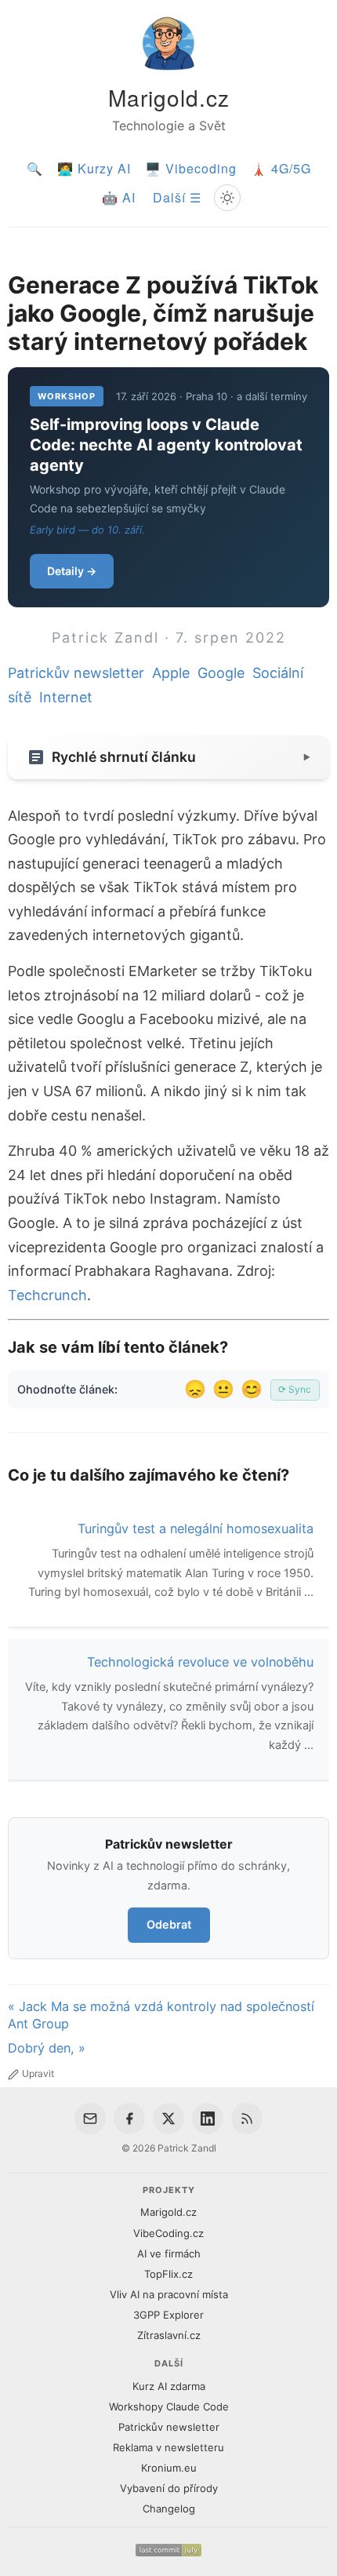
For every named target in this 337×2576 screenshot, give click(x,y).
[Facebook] (129, 2119)
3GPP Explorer (168, 2315)
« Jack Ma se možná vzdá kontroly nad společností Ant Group (161, 2015)
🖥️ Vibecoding (191, 168)
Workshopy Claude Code (169, 2407)
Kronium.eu (169, 2468)
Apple (171, 673)
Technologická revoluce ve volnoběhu (200, 1662)
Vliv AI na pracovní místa (169, 2294)
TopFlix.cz (168, 2274)
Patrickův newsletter (76, 673)
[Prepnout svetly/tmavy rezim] (227, 198)
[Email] (90, 2119)
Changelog (169, 2509)
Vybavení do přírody (169, 2488)
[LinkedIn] (208, 2119)
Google (221, 673)
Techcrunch (47, 1295)
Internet (66, 697)
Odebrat (169, 1924)
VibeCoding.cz (168, 2233)
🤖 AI (119, 197)
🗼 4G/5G (281, 168)
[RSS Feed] (247, 2119)
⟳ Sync (295, 1389)
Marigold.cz (169, 97)
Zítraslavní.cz (169, 2335)
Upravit (38, 2073)
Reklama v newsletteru (168, 2447)
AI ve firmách (169, 2254)
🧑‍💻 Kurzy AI (94, 168)
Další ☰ (177, 197)
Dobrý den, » (47, 2048)
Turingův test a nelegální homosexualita (196, 1528)
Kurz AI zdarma (169, 2386)
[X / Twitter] (168, 2119)
